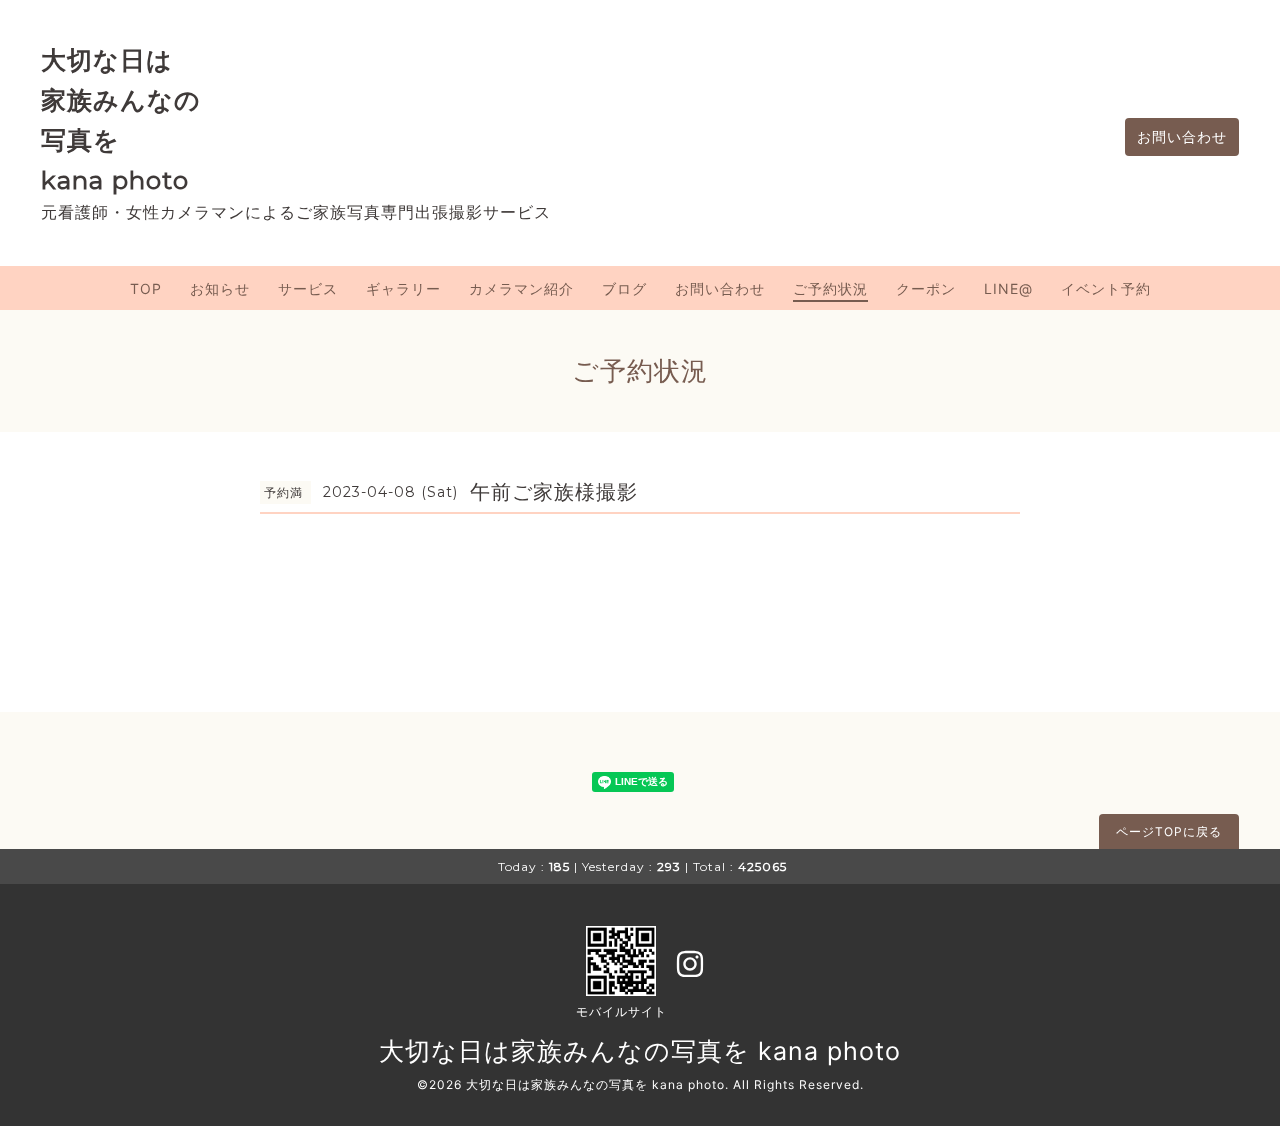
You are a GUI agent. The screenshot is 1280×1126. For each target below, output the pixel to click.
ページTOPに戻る (1169, 831)
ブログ (624, 288)
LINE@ (1008, 288)
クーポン (926, 288)
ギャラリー (403, 288)
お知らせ (220, 288)
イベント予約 (1106, 288)
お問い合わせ (1182, 136)
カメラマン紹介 (521, 288)
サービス (308, 288)
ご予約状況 (830, 288)
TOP (146, 288)
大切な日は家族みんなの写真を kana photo (640, 1051)
